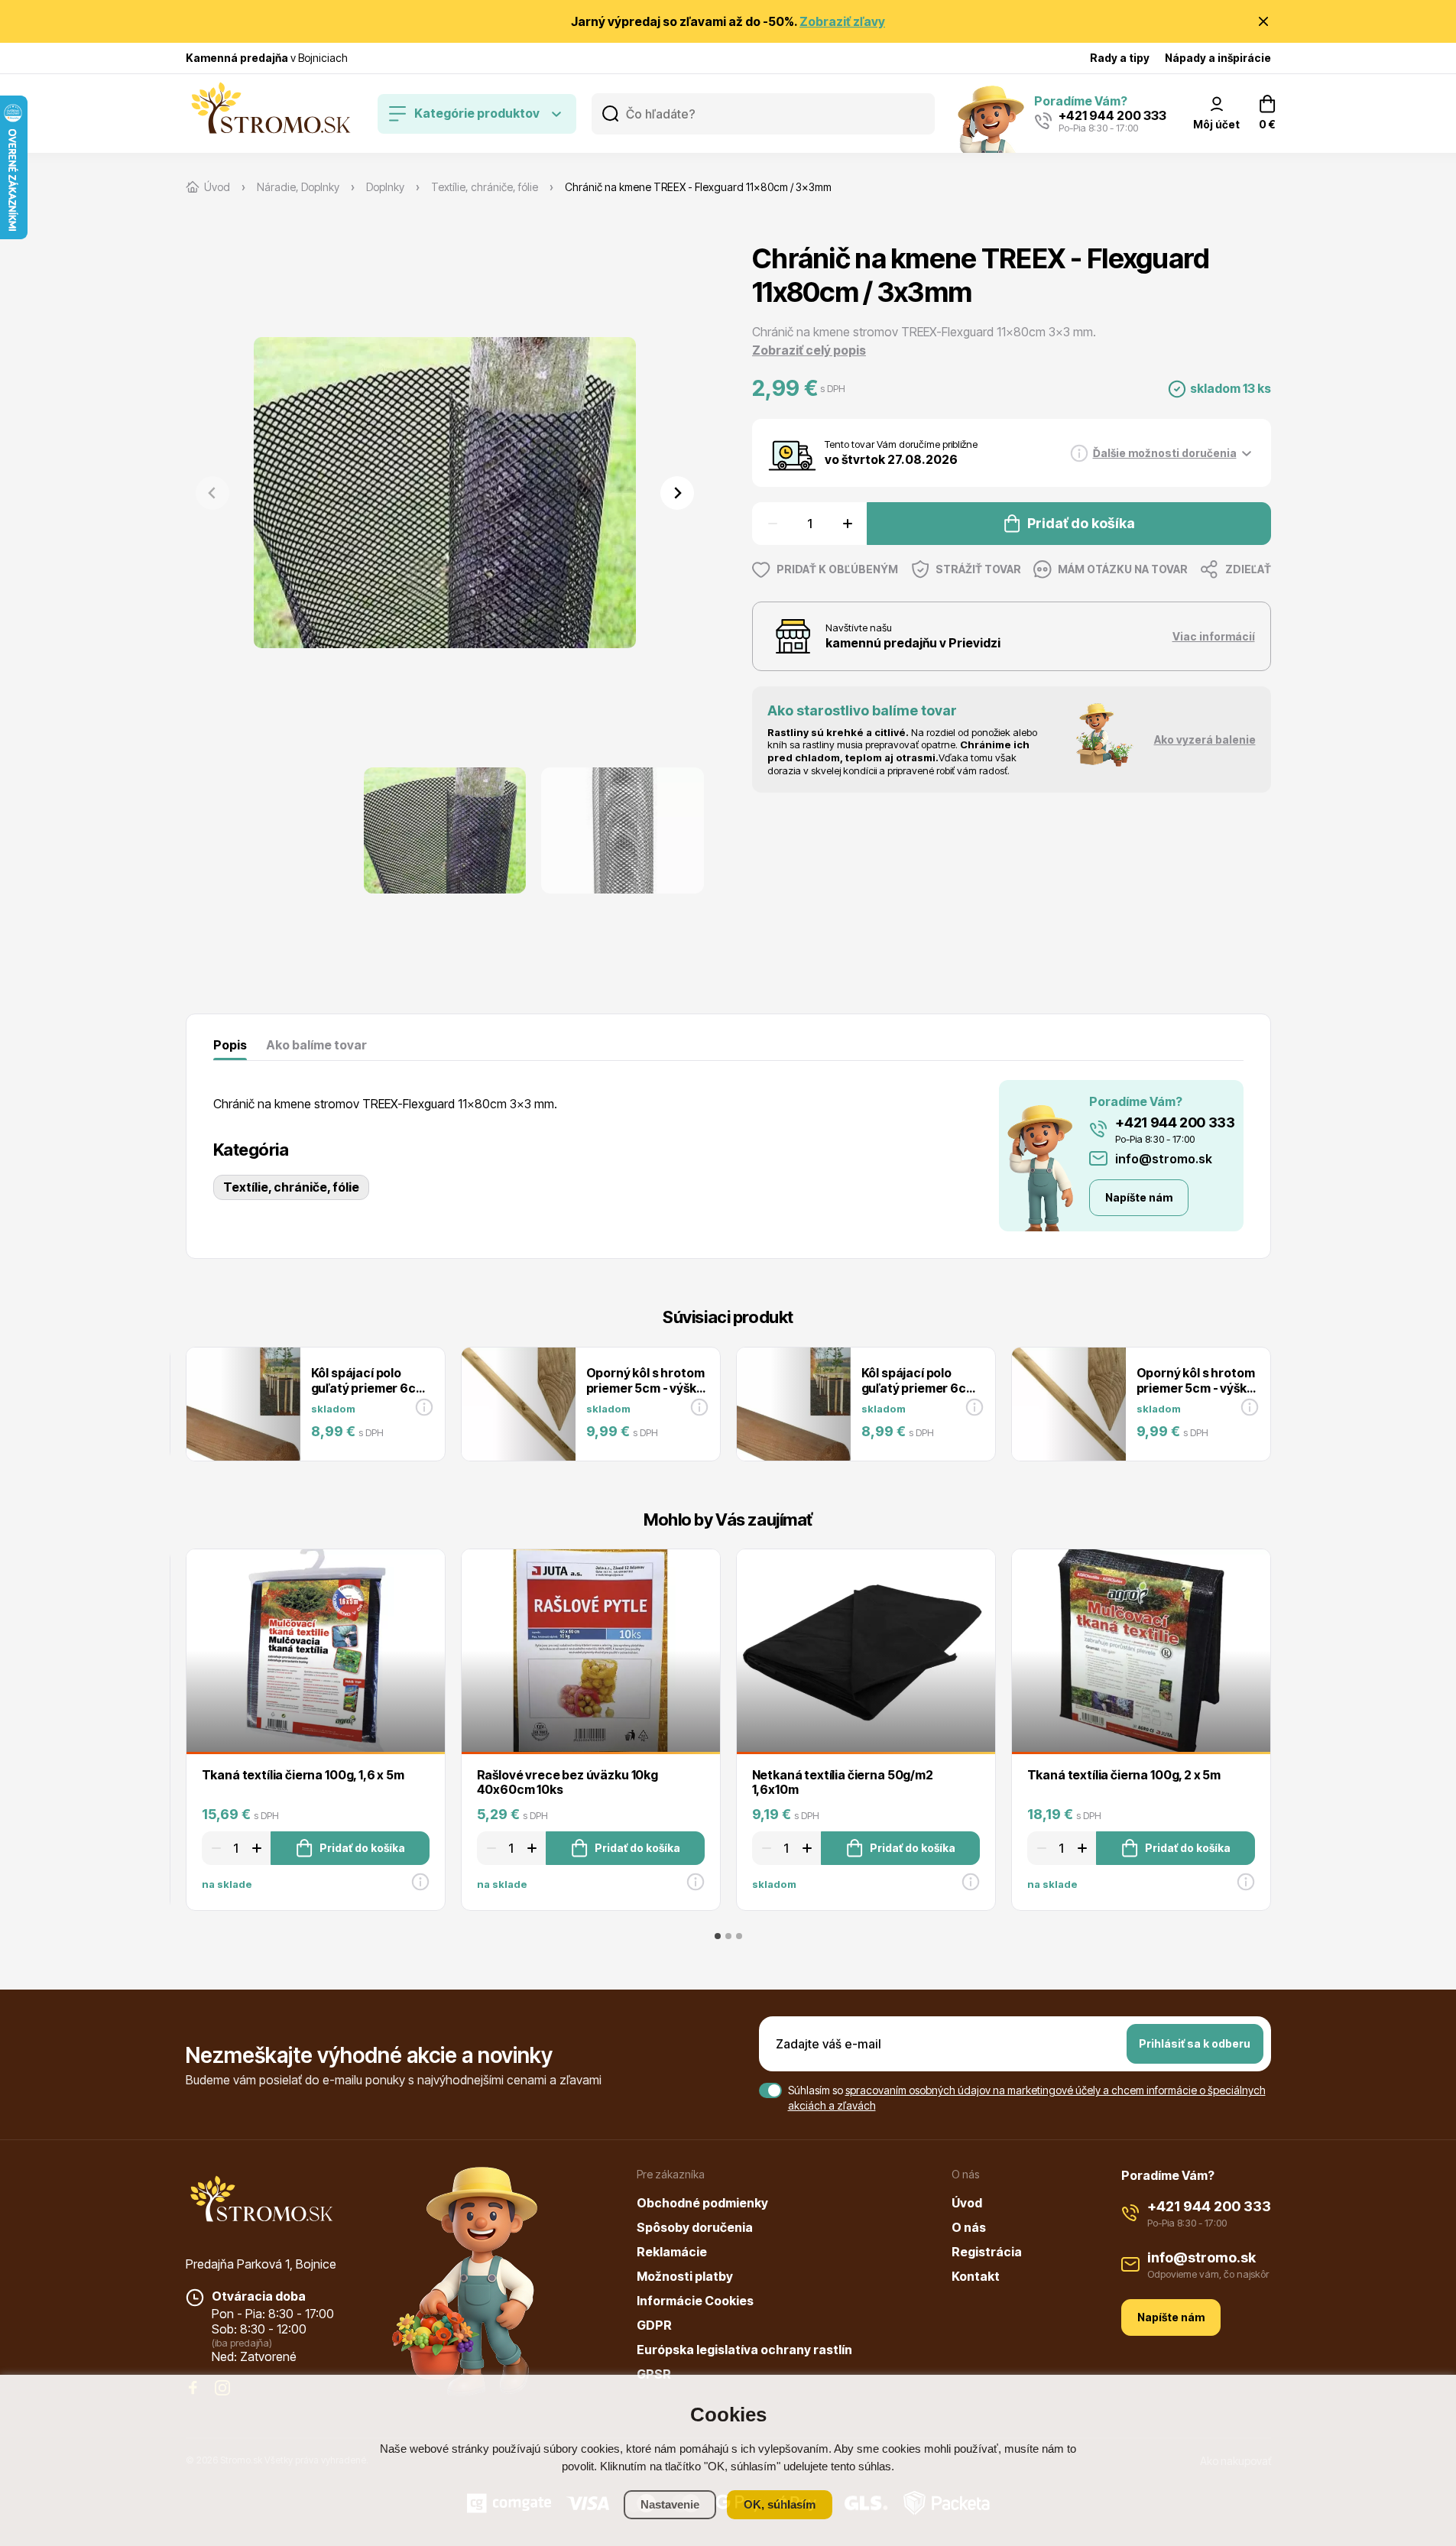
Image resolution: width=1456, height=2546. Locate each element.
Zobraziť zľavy (842, 21)
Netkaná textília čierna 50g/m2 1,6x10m (843, 1782)
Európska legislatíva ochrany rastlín (744, 2350)
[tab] (718, 1936)
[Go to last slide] (212, 831)
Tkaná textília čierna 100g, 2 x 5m (1124, 1775)
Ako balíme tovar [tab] (316, 1045)
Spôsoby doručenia (695, 2227)
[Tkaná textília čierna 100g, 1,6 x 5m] (316, 1651)
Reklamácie (672, 2252)
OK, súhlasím (780, 2504)
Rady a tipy (1120, 58)
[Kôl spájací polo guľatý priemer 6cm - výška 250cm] (243, 1404)
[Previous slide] (212, 493)
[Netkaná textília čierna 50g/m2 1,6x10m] (866, 1651)
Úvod (967, 2203)
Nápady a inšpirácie (1218, 58)
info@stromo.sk (1164, 1159)
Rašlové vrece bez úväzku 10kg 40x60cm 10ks (567, 1782)
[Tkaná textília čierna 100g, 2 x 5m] (1141, 1651)
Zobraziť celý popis (809, 350)
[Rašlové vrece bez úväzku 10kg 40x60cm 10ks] (591, 1651)
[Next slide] (677, 493)
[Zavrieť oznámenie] (1263, 21)
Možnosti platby (685, 2276)
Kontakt (976, 2276)
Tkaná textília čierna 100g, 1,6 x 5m (303, 1775)
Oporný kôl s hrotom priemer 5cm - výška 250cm (645, 1387)
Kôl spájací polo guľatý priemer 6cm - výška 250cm (369, 1387)
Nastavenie (670, 2504)
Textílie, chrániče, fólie (291, 1187)
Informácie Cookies (695, 2301)
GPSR (654, 2374)
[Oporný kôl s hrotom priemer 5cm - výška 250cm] (518, 1404)
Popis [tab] (230, 1045)
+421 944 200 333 (1175, 1122)
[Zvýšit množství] (850, 524)
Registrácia (987, 2252)
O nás (969, 2227)
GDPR (654, 2325)
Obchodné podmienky (702, 2203)
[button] (444, 830)
